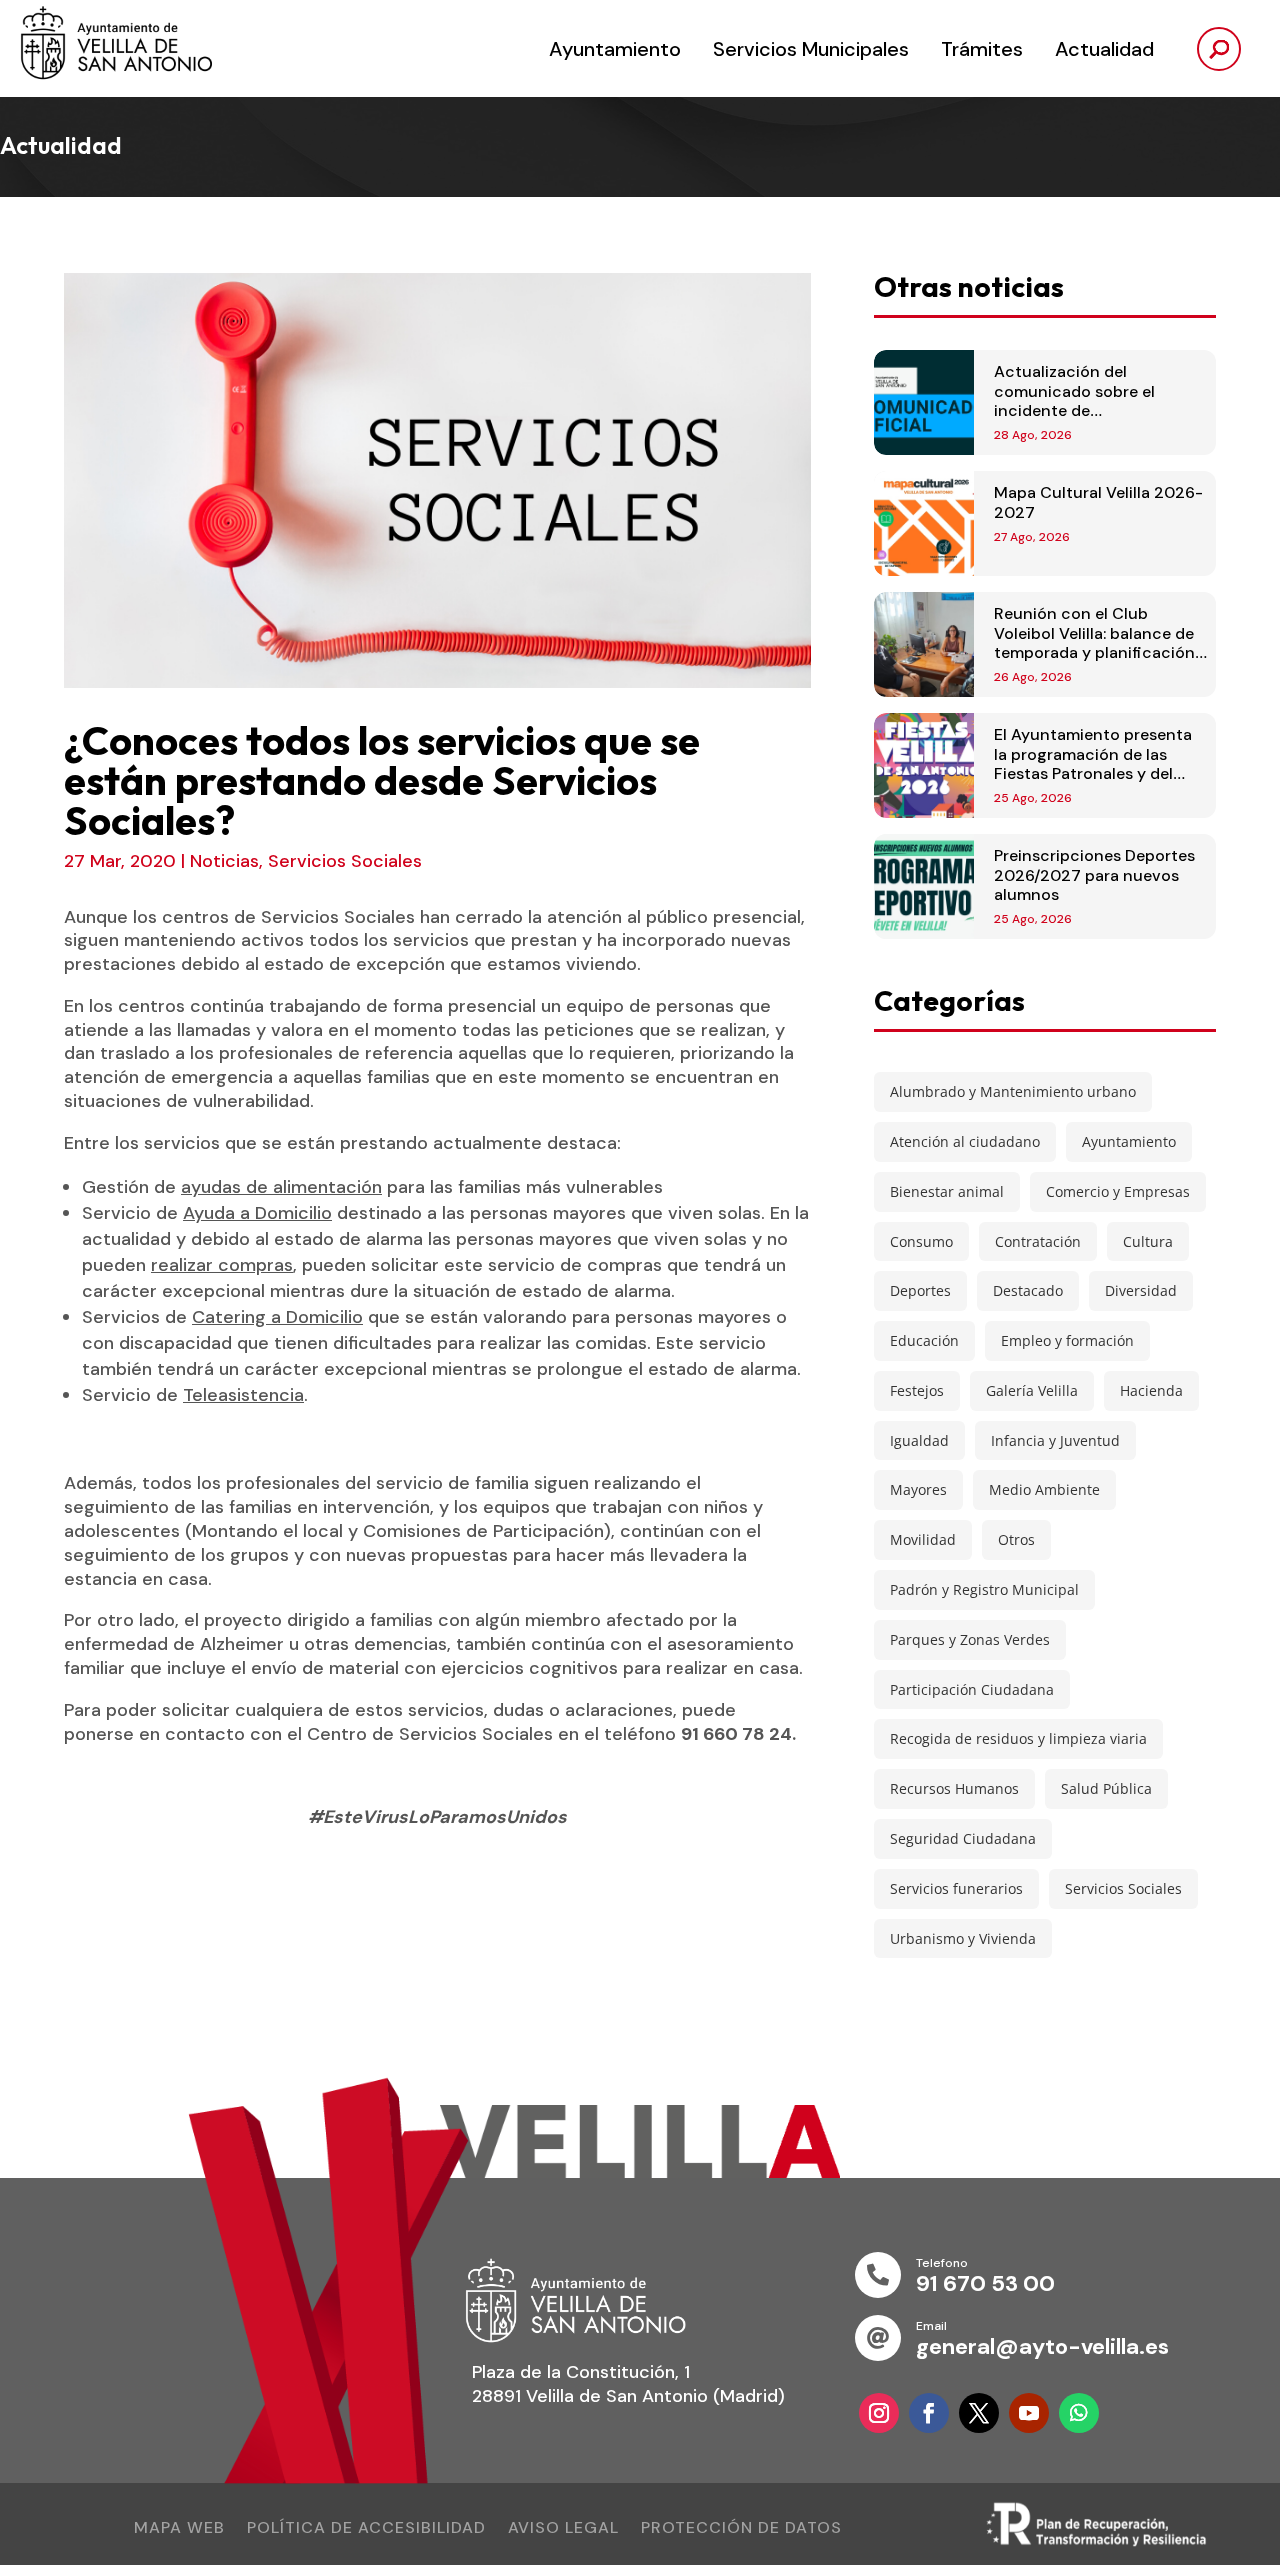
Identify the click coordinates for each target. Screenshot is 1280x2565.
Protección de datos (741, 2529)
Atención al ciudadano (965, 1141)
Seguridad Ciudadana (963, 1838)
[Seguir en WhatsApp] (1079, 2413)
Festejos (917, 1390)
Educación (924, 1340)
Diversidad (1141, 1290)
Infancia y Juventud (1055, 1440)
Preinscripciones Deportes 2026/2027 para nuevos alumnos (1094, 874)
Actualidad (1104, 49)
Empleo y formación (1067, 1340)
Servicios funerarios (956, 1888)
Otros (1016, 1539)
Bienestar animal (947, 1191)
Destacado (1028, 1290)
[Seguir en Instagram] (879, 2413)
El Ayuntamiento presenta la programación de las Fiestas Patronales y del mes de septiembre (1093, 763)
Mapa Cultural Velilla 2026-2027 (1098, 502)
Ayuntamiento (615, 49)
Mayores (918, 1489)
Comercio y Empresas (1118, 1191)
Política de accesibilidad (366, 2529)
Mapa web (179, 2529)
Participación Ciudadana (972, 1689)
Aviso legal (563, 2529)
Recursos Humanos (954, 1788)
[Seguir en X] (979, 2413)
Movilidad (923, 1539)
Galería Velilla (1032, 1390)
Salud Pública (1106, 1788)
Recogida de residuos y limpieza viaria (1018, 1738)
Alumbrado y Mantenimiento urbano (1013, 1091)
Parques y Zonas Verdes (970, 1639)
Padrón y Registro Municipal (984, 1589)
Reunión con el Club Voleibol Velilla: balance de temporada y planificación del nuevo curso (1094, 642)
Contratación (1038, 1241)
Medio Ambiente (1044, 1489)
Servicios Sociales (345, 861)
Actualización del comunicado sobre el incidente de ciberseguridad (1074, 400)
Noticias (224, 861)
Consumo (921, 1241)
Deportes (920, 1290)
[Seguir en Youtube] (1029, 2413)
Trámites (982, 49)
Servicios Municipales (811, 49)
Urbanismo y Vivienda (963, 1938)
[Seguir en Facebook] (929, 2413)
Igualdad (919, 1440)
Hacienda (1151, 1390)
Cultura (1148, 1241)
